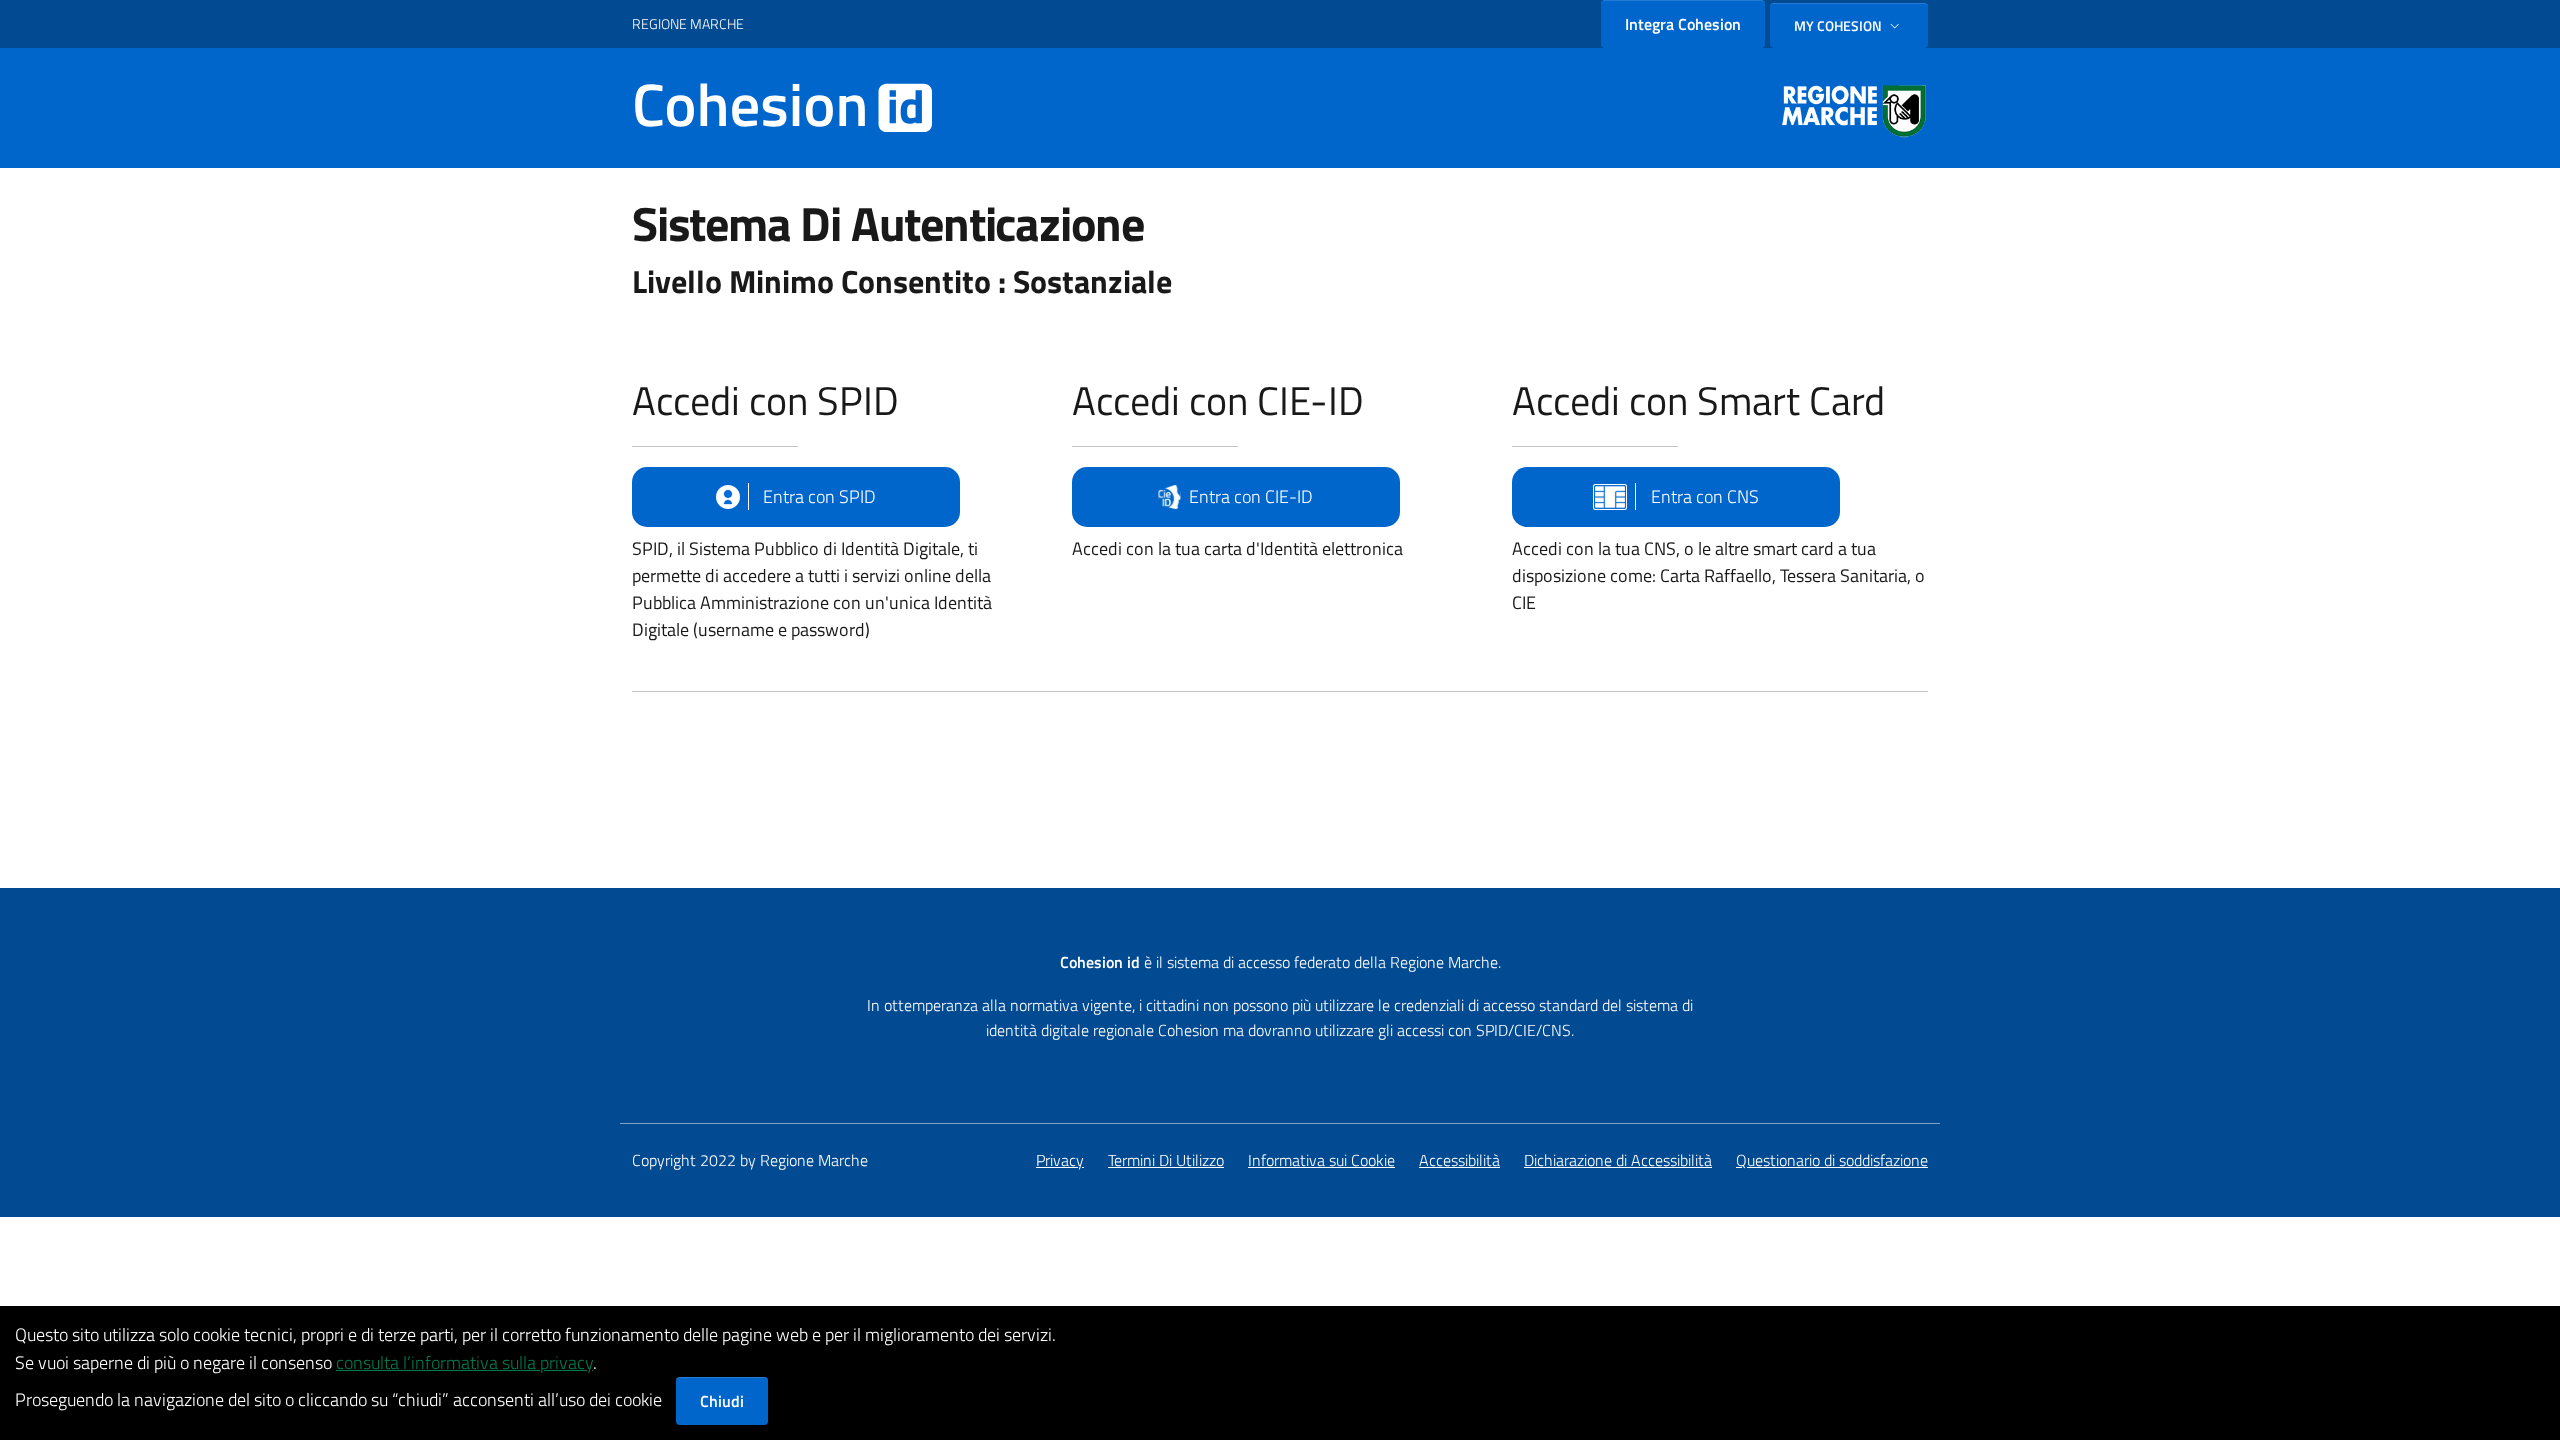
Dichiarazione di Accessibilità (1618, 1160)
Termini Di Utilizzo (1166, 1160)
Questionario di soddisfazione (1832, 1160)
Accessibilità (1459, 1160)
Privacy (1060, 1160)
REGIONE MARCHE (688, 23)
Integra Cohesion (1683, 24)
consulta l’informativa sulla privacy (464, 1362)
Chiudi (722, 1401)
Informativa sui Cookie (1321, 1160)
